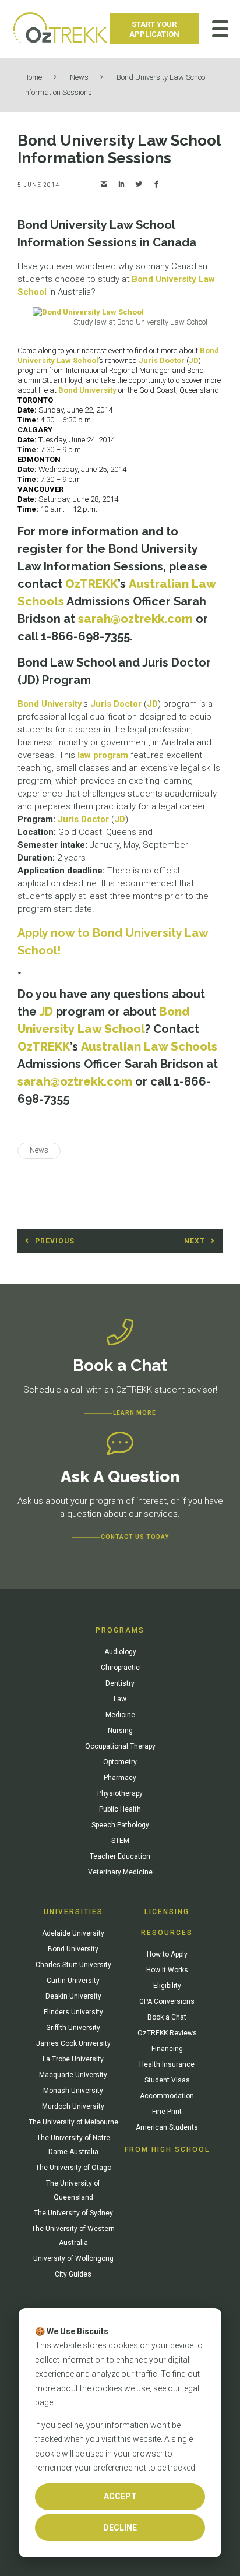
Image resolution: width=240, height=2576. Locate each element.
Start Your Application (154, 29)
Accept (120, 2496)
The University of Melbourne (73, 2122)
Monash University (73, 2091)
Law (120, 1699)
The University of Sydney (73, 2213)
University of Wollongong (73, 2258)
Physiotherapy (120, 1793)
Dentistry (120, 1683)
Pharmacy (120, 1778)
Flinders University (73, 2012)
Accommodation (167, 2096)
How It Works (167, 1970)
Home (33, 77)
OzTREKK (91, 584)
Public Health (120, 1809)
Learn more (135, 1413)
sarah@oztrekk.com (135, 619)
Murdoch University (73, 2106)
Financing (167, 2049)
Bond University (87, 390)
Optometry (120, 1762)
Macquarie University (73, 2075)
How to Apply (167, 1954)
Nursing (120, 1731)
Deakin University (73, 1996)
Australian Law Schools (149, 1046)
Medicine (120, 1715)
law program (103, 755)
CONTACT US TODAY (135, 1537)
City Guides (73, 2274)
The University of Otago (73, 2168)
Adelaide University (73, 1933)
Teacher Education (120, 1856)
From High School (167, 2149)
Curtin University (73, 1981)
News (79, 77)
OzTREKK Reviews (167, 2033)
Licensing (167, 1912)
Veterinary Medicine (120, 1872)
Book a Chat (167, 2017)
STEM (120, 1841)
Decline (120, 2528)
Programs (120, 1630)
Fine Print (167, 2112)
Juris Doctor (162, 360)
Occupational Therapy (120, 1746)
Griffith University (73, 2028)
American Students (167, 2127)
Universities (73, 1912)
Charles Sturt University (73, 1965)
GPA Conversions (167, 2001)
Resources (167, 1933)
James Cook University (73, 2043)
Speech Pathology (120, 1825)
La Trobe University (73, 2059)
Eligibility (167, 1986)
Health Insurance (167, 2064)
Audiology (120, 1652)
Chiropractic (120, 1668)
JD (194, 360)
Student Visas (167, 2080)
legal (191, 2388)
